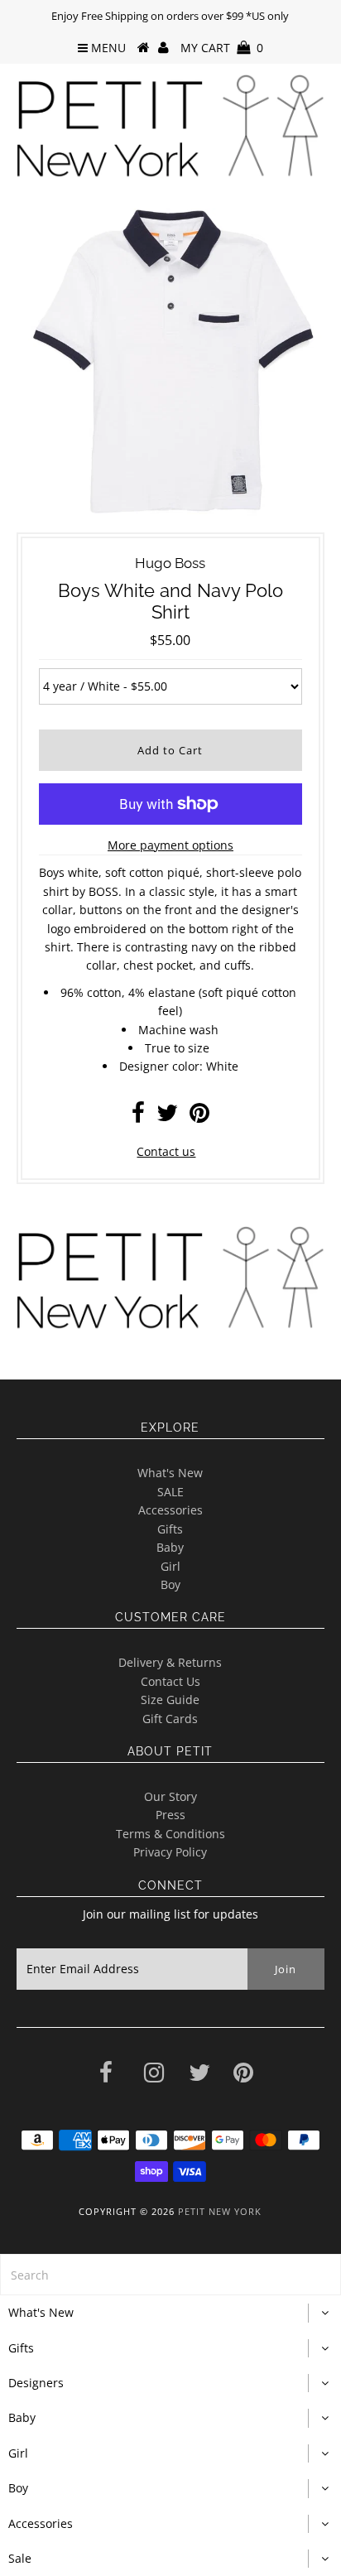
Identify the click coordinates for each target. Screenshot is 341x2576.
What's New (170, 1473)
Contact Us (170, 1681)
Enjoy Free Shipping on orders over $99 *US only (170, 16)
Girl (170, 1566)
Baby (170, 1547)
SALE (170, 1492)
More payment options (170, 845)
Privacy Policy (170, 1852)
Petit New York (220, 2211)
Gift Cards (170, 1719)
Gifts (170, 1529)
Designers (36, 2383)
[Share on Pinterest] (199, 1117)
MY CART (222, 48)
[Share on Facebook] (138, 1117)
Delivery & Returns (170, 1662)
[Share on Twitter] (167, 1117)
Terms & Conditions (170, 1834)
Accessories (170, 1510)
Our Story (170, 1796)
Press (170, 1815)
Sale (20, 2558)
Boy (170, 1584)
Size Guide (170, 1700)
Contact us (166, 1151)
